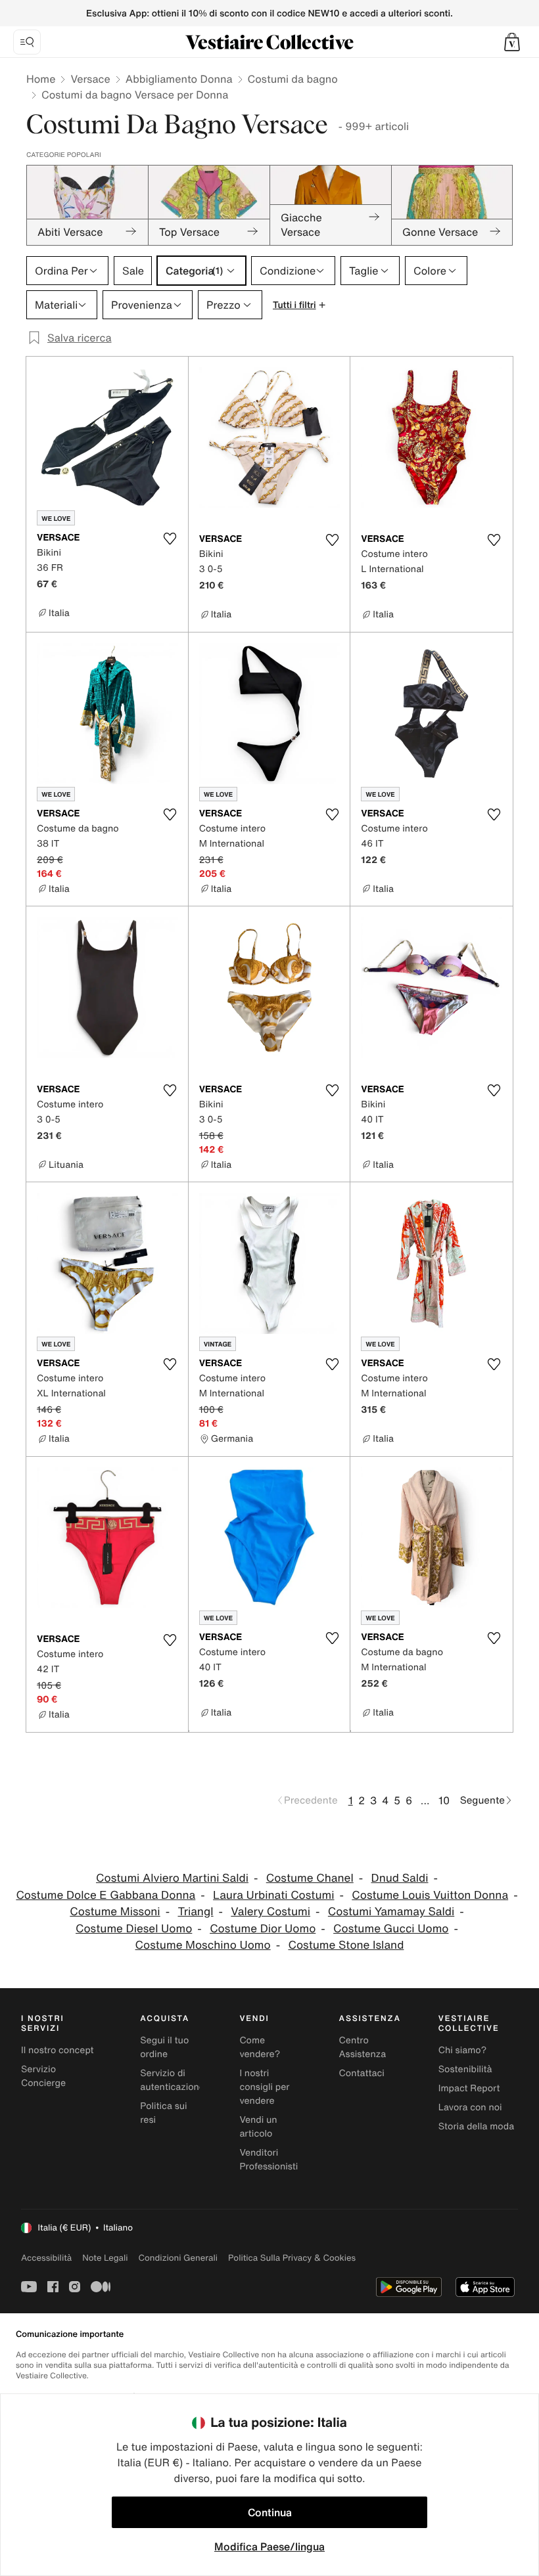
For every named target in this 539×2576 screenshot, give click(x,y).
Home (41, 79)
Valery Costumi (270, 1912)
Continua (270, 2512)
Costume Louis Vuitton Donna (430, 1895)
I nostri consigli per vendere (264, 2087)
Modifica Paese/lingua (269, 2546)
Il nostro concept (58, 2050)
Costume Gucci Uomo (391, 1929)
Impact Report (469, 2088)
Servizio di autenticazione (172, 2080)
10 (444, 1800)
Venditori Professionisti (269, 2160)
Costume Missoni (115, 1912)
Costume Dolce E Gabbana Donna (105, 1895)
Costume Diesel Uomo (134, 1929)
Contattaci (362, 2073)
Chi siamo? (462, 2050)
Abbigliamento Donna (179, 79)
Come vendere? (260, 2047)
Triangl (195, 1912)
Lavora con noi (470, 2107)
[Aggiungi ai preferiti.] (170, 539)
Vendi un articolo (258, 2127)
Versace (90, 79)
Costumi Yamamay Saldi (391, 1912)
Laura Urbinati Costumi (273, 1895)
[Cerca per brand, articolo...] (27, 42)
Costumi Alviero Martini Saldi (172, 1878)
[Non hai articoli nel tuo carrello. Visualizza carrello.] (512, 42)
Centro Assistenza (363, 2047)
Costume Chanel (310, 1878)
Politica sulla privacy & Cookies (292, 2258)
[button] (512, 42)
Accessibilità (46, 2258)
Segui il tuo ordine (164, 2047)
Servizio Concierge (43, 2076)
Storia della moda (476, 2126)
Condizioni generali (178, 2258)
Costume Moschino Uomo (203, 1945)
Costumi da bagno (293, 79)
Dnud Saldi (400, 1878)
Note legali (105, 2258)
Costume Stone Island (346, 1945)
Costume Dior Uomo (263, 1929)
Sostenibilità (465, 2069)
